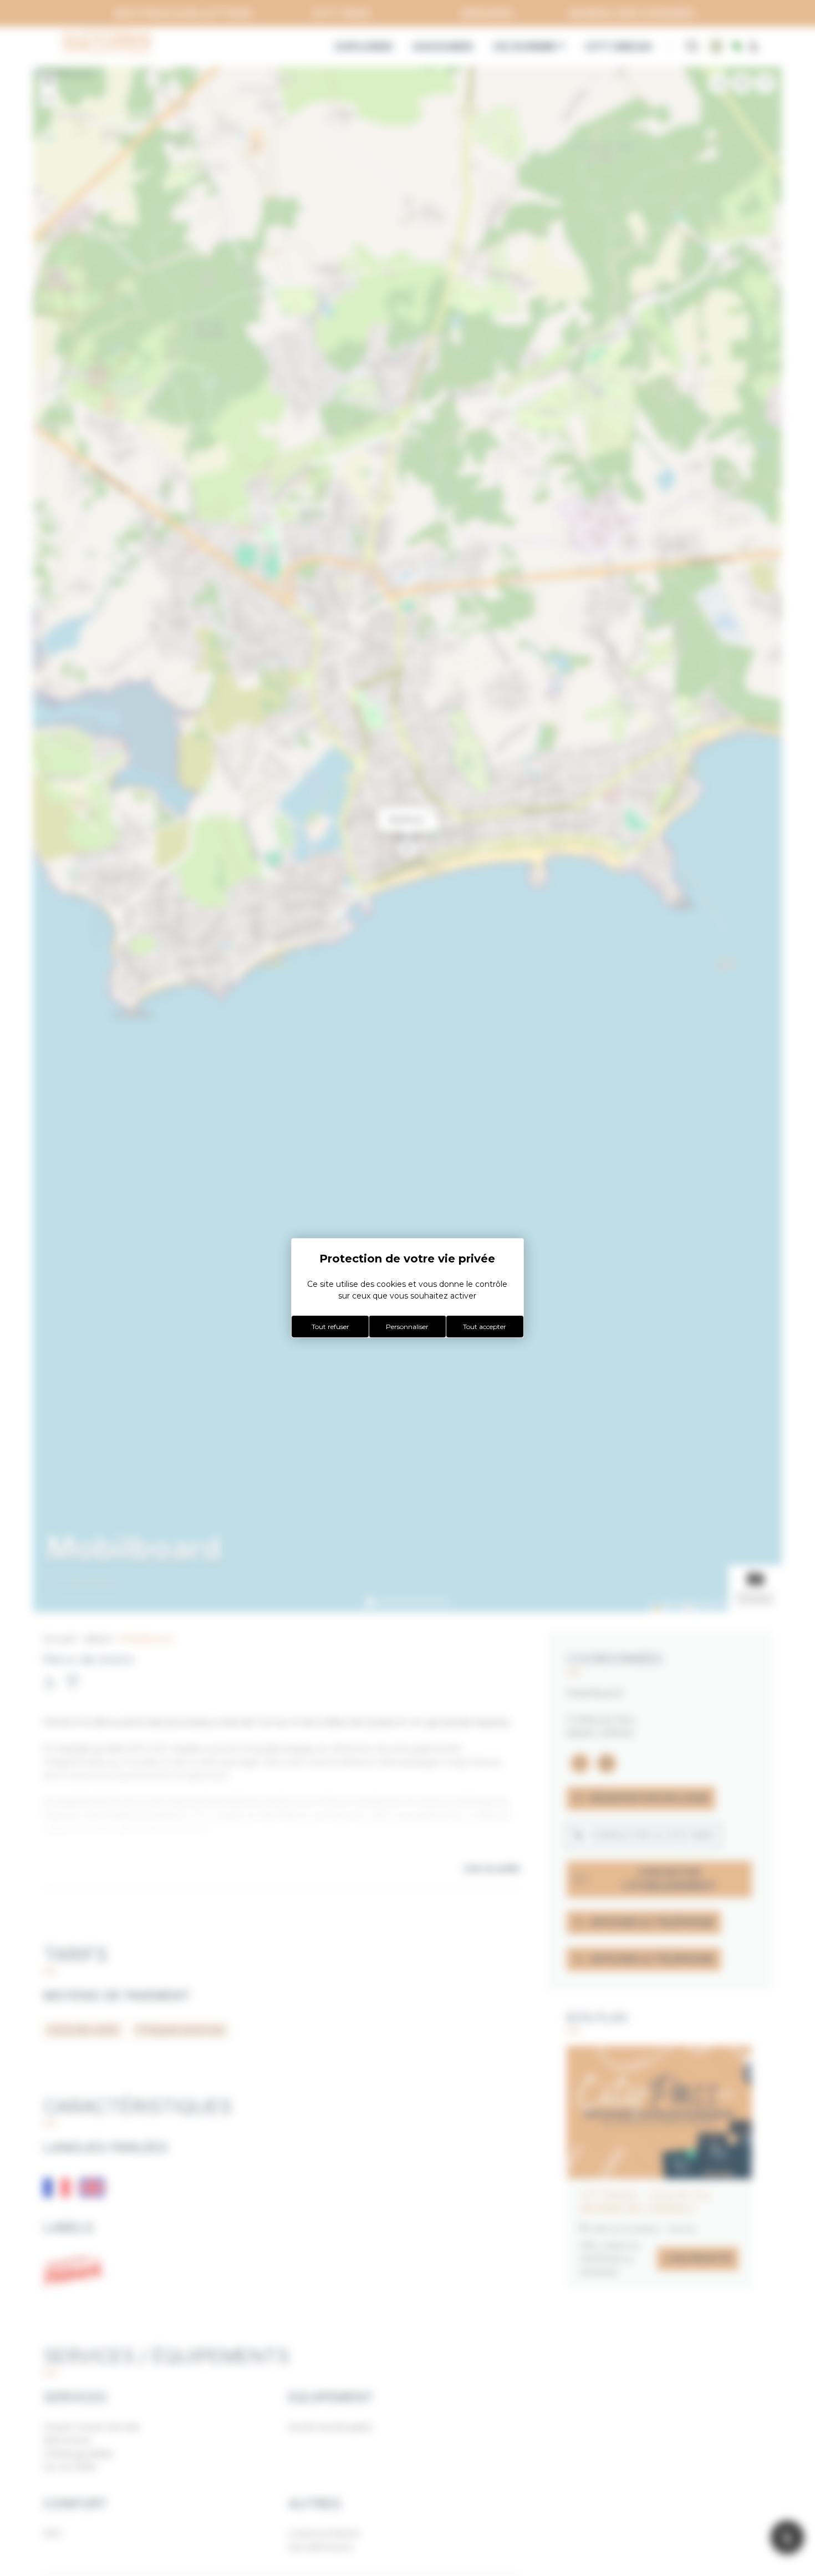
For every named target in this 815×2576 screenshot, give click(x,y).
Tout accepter (485, 1327)
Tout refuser (330, 1327)
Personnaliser (407, 1327)
